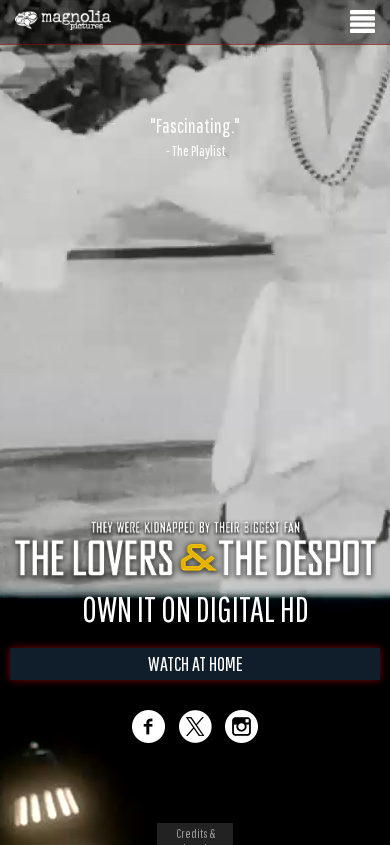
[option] (195, 137)
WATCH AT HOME (195, 663)
